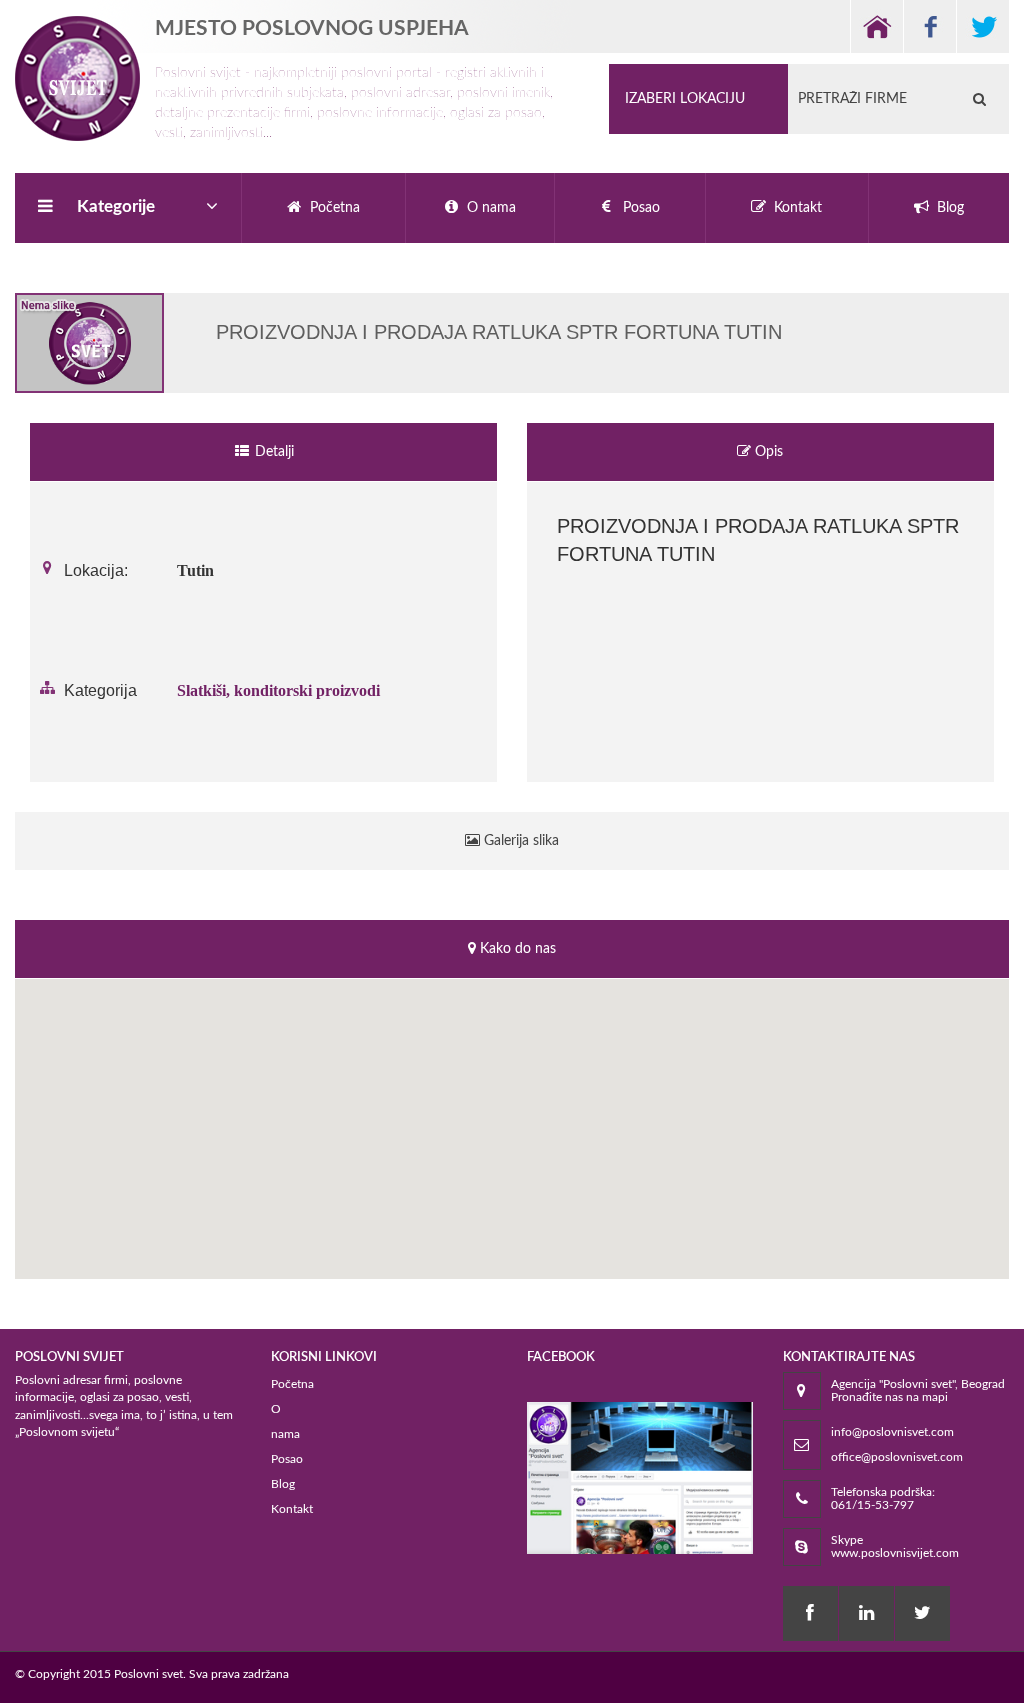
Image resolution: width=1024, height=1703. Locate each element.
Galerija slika (519, 841)
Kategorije (116, 206)
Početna (292, 1384)
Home (876, 26)
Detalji (272, 452)
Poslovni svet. (150, 1674)
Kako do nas (516, 949)
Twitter (982, 26)
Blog (283, 1484)
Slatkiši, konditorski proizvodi (278, 690)
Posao (287, 1459)
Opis (767, 452)
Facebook (929, 26)
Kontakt (292, 1509)
